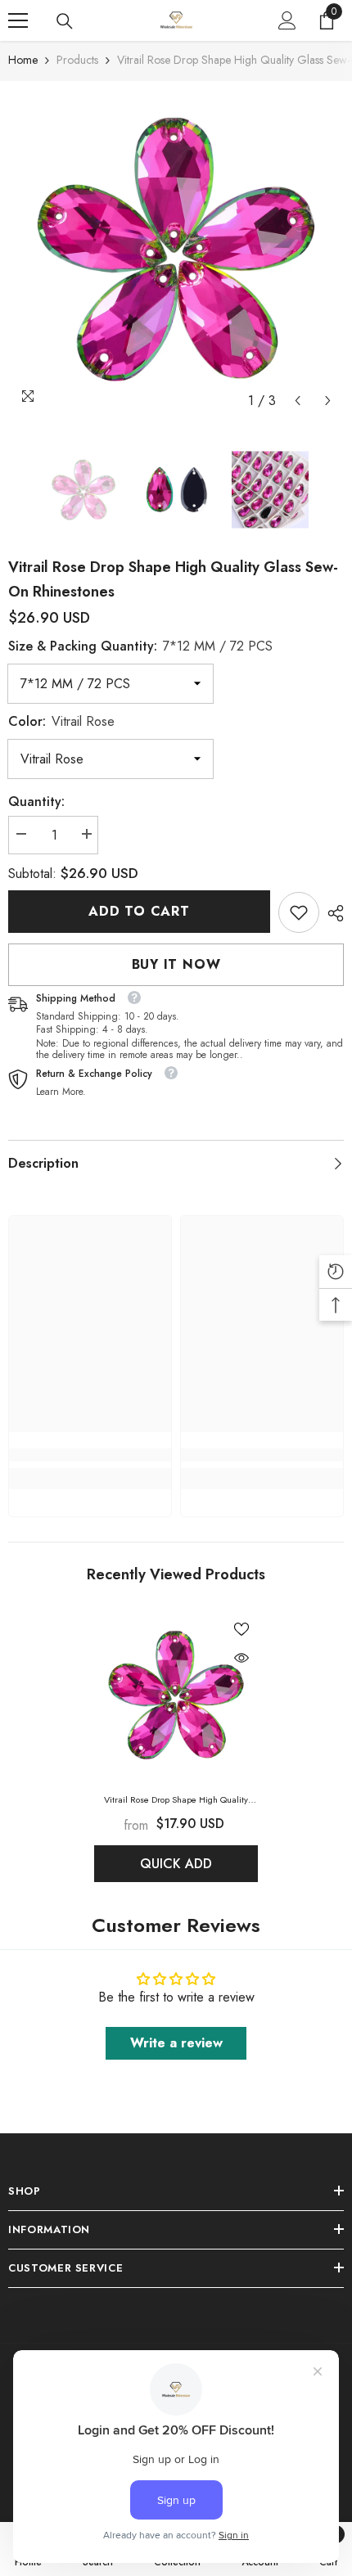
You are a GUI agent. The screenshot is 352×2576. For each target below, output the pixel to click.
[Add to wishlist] (241, 1629)
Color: (61, 721)
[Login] (287, 20)
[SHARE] (332, 913)
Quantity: (36, 802)
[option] (176, 249)
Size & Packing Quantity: (140, 646)
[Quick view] (241, 1658)
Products (77, 60)
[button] (298, 401)
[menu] (18, 20)
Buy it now (176, 964)
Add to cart (139, 911)
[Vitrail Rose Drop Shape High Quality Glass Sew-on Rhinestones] (176, 1695)
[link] (299, 912)
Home (23, 60)
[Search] (65, 21)
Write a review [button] (176, 2043)
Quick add (176, 1864)
